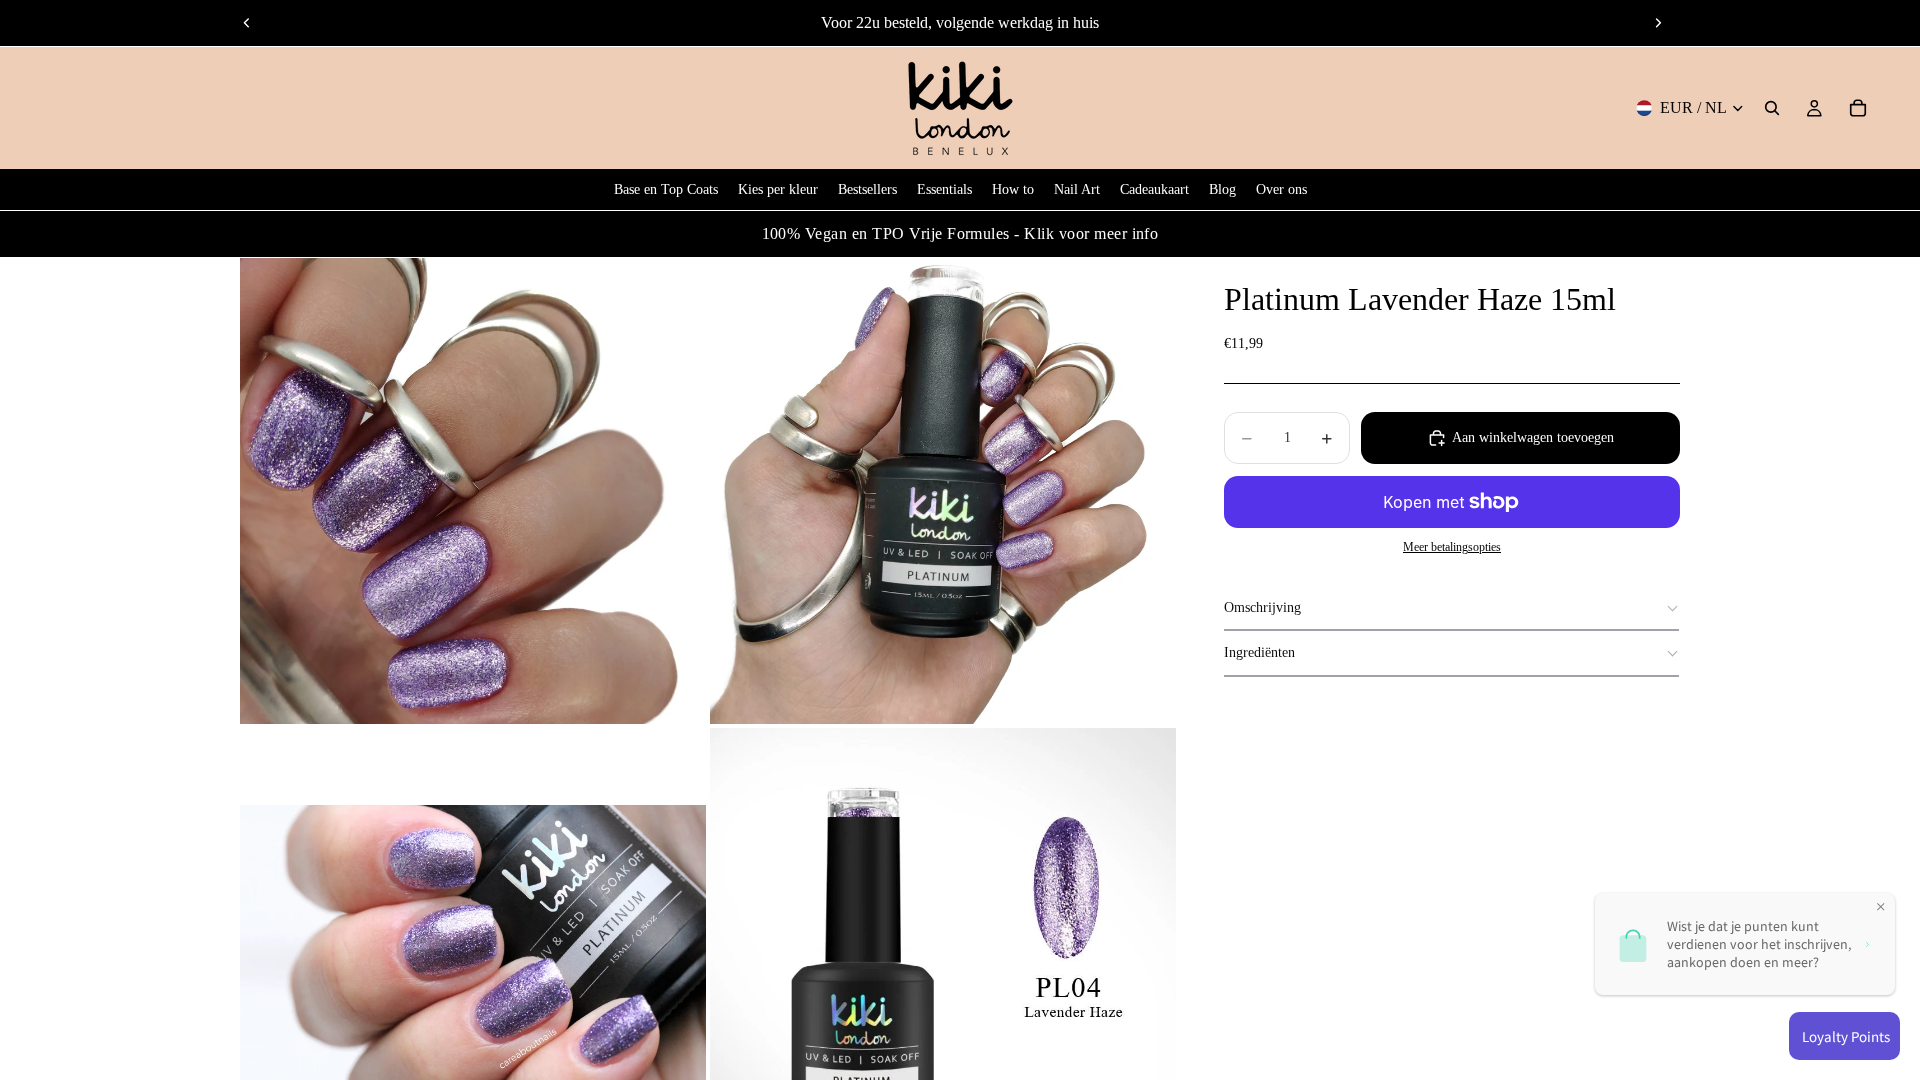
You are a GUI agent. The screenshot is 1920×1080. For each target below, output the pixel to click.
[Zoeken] (1772, 108)
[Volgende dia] (1658, 23)
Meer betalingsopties (1452, 547)
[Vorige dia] (247, 23)
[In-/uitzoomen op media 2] (943, 491)
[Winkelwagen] (1858, 108)
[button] (1451, 608)
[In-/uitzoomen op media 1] (473, 491)
